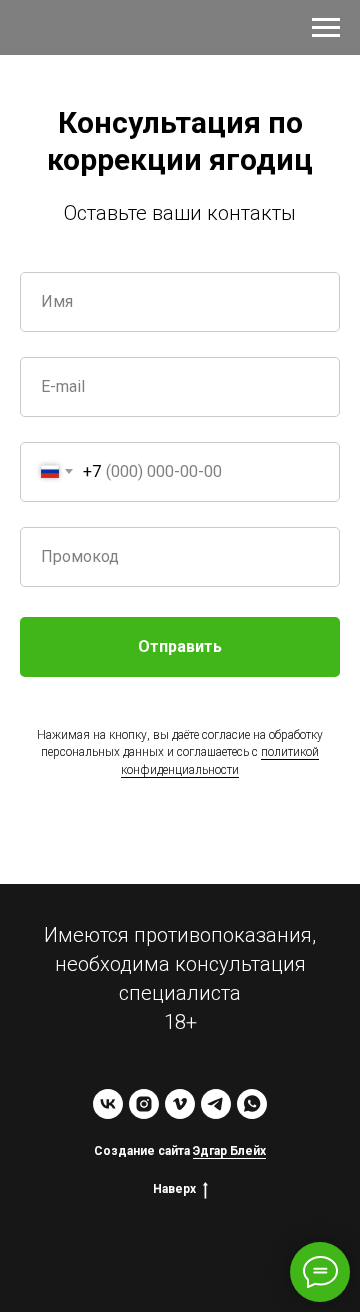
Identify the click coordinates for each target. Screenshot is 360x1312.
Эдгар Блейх (229, 1151)
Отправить (180, 646)
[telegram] (216, 1104)
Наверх (174, 1189)
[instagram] (144, 1104)
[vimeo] (180, 1104)
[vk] (108, 1104)
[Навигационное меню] (326, 28)
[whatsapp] (252, 1104)
